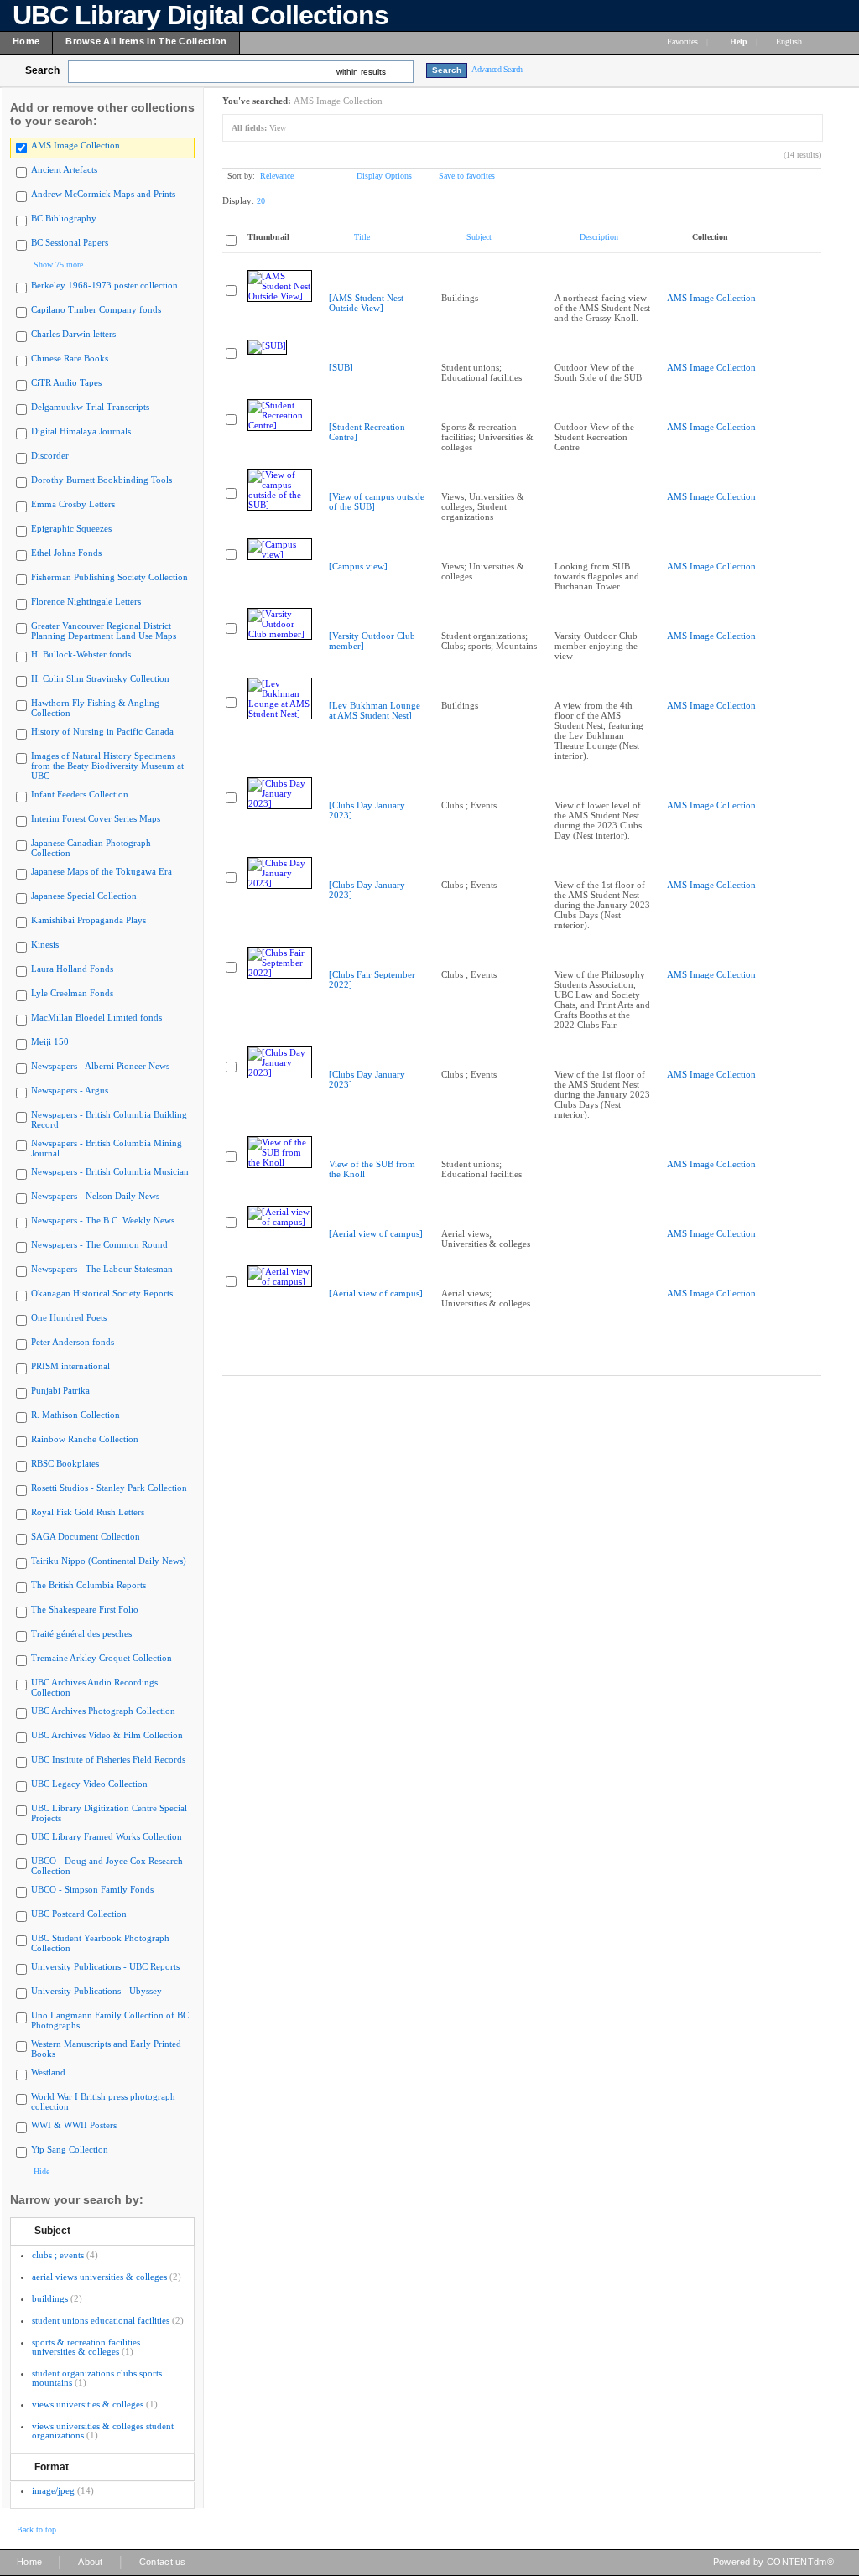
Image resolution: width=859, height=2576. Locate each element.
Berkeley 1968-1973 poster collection (104, 285)
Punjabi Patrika (60, 1390)
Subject (52, 2231)
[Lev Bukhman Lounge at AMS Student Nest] (375, 710)
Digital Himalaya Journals (81, 431)
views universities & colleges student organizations (103, 2431)
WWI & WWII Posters (74, 2125)
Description (599, 237)
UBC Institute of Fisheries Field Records (108, 1759)
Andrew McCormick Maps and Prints (103, 194)
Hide (42, 2171)
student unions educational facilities (101, 2320)
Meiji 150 (50, 1041)
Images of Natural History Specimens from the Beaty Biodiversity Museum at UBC (107, 766)
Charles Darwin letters (73, 334)
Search (42, 70)
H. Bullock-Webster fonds (81, 654)
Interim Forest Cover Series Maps (96, 818)
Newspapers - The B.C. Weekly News (103, 1220)
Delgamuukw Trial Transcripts (90, 407)
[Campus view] (358, 566)
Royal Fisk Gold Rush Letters (88, 1512)
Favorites (682, 42)
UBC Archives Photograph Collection (103, 1711)
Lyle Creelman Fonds (72, 993)
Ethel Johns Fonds (66, 553)
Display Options (384, 176)
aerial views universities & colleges (99, 2277)
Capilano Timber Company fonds (96, 309)
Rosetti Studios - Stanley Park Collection (109, 1488)
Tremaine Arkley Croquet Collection (102, 1658)
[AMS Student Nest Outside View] (366, 303)
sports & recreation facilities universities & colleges (86, 2347)
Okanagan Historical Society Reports (102, 1293)
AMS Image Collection (75, 145)
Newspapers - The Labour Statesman (102, 1269)
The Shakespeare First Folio (85, 1609)
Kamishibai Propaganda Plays (89, 920)
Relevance (277, 176)
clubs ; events (58, 2255)
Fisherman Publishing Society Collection (109, 577)
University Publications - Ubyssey (96, 1991)
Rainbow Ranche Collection (85, 1439)
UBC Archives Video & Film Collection (107, 1735)
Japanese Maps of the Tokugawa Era (102, 871)
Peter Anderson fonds (73, 1342)
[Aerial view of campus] (376, 1233)
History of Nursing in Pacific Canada (102, 731)
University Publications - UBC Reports (105, 1966)
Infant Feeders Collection (80, 794)
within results (361, 72)
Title (362, 237)
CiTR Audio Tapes (66, 382)
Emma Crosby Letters (73, 504)
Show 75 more (58, 265)
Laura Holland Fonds (72, 969)
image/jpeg (53, 2490)
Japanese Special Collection (84, 896)
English (790, 42)
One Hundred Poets (69, 1317)
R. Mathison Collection (75, 1415)
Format (52, 2467)
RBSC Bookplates (65, 1463)
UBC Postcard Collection (79, 1914)
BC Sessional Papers (70, 242)
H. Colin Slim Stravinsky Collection (100, 678)
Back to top (36, 2529)
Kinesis (45, 944)
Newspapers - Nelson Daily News (95, 1196)
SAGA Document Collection (86, 1536)
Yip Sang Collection (70, 2149)
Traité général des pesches (81, 1633)
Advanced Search (497, 69)
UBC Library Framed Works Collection (107, 1836)
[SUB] (341, 367)
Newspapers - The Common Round (99, 1244)
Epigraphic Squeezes (71, 528)
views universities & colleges (88, 2404)
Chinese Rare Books (70, 358)
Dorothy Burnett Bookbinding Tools (102, 480)
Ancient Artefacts (64, 169)
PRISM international (70, 1366)
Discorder (50, 455)
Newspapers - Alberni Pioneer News (100, 1066)
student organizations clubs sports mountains (97, 2378)
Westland (48, 2072)
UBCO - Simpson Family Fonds (92, 1889)
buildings (50, 2298)
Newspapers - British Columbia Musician (110, 1171)
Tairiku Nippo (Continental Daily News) (109, 1561)
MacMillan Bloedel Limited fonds (96, 1017)
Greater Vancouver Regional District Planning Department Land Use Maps (104, 631)
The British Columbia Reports (89, 1585)
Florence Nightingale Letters (86, 601)
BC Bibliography (64, 218)
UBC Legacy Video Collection (89, 1784)
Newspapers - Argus (70, 1090)
